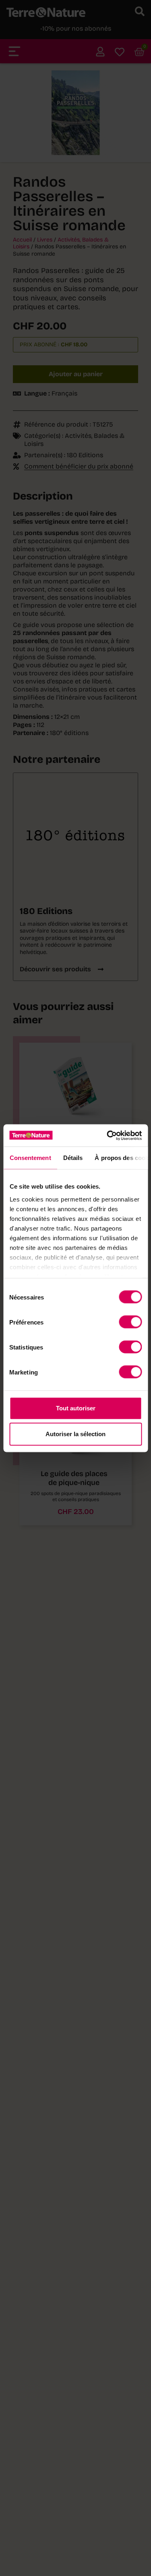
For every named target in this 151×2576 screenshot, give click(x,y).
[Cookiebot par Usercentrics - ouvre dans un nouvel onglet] (108, 1135)
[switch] (130, 1322)
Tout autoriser (76, 1408)
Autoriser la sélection (75, 1434)
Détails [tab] (73, 1158)
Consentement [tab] (30, 1158)
